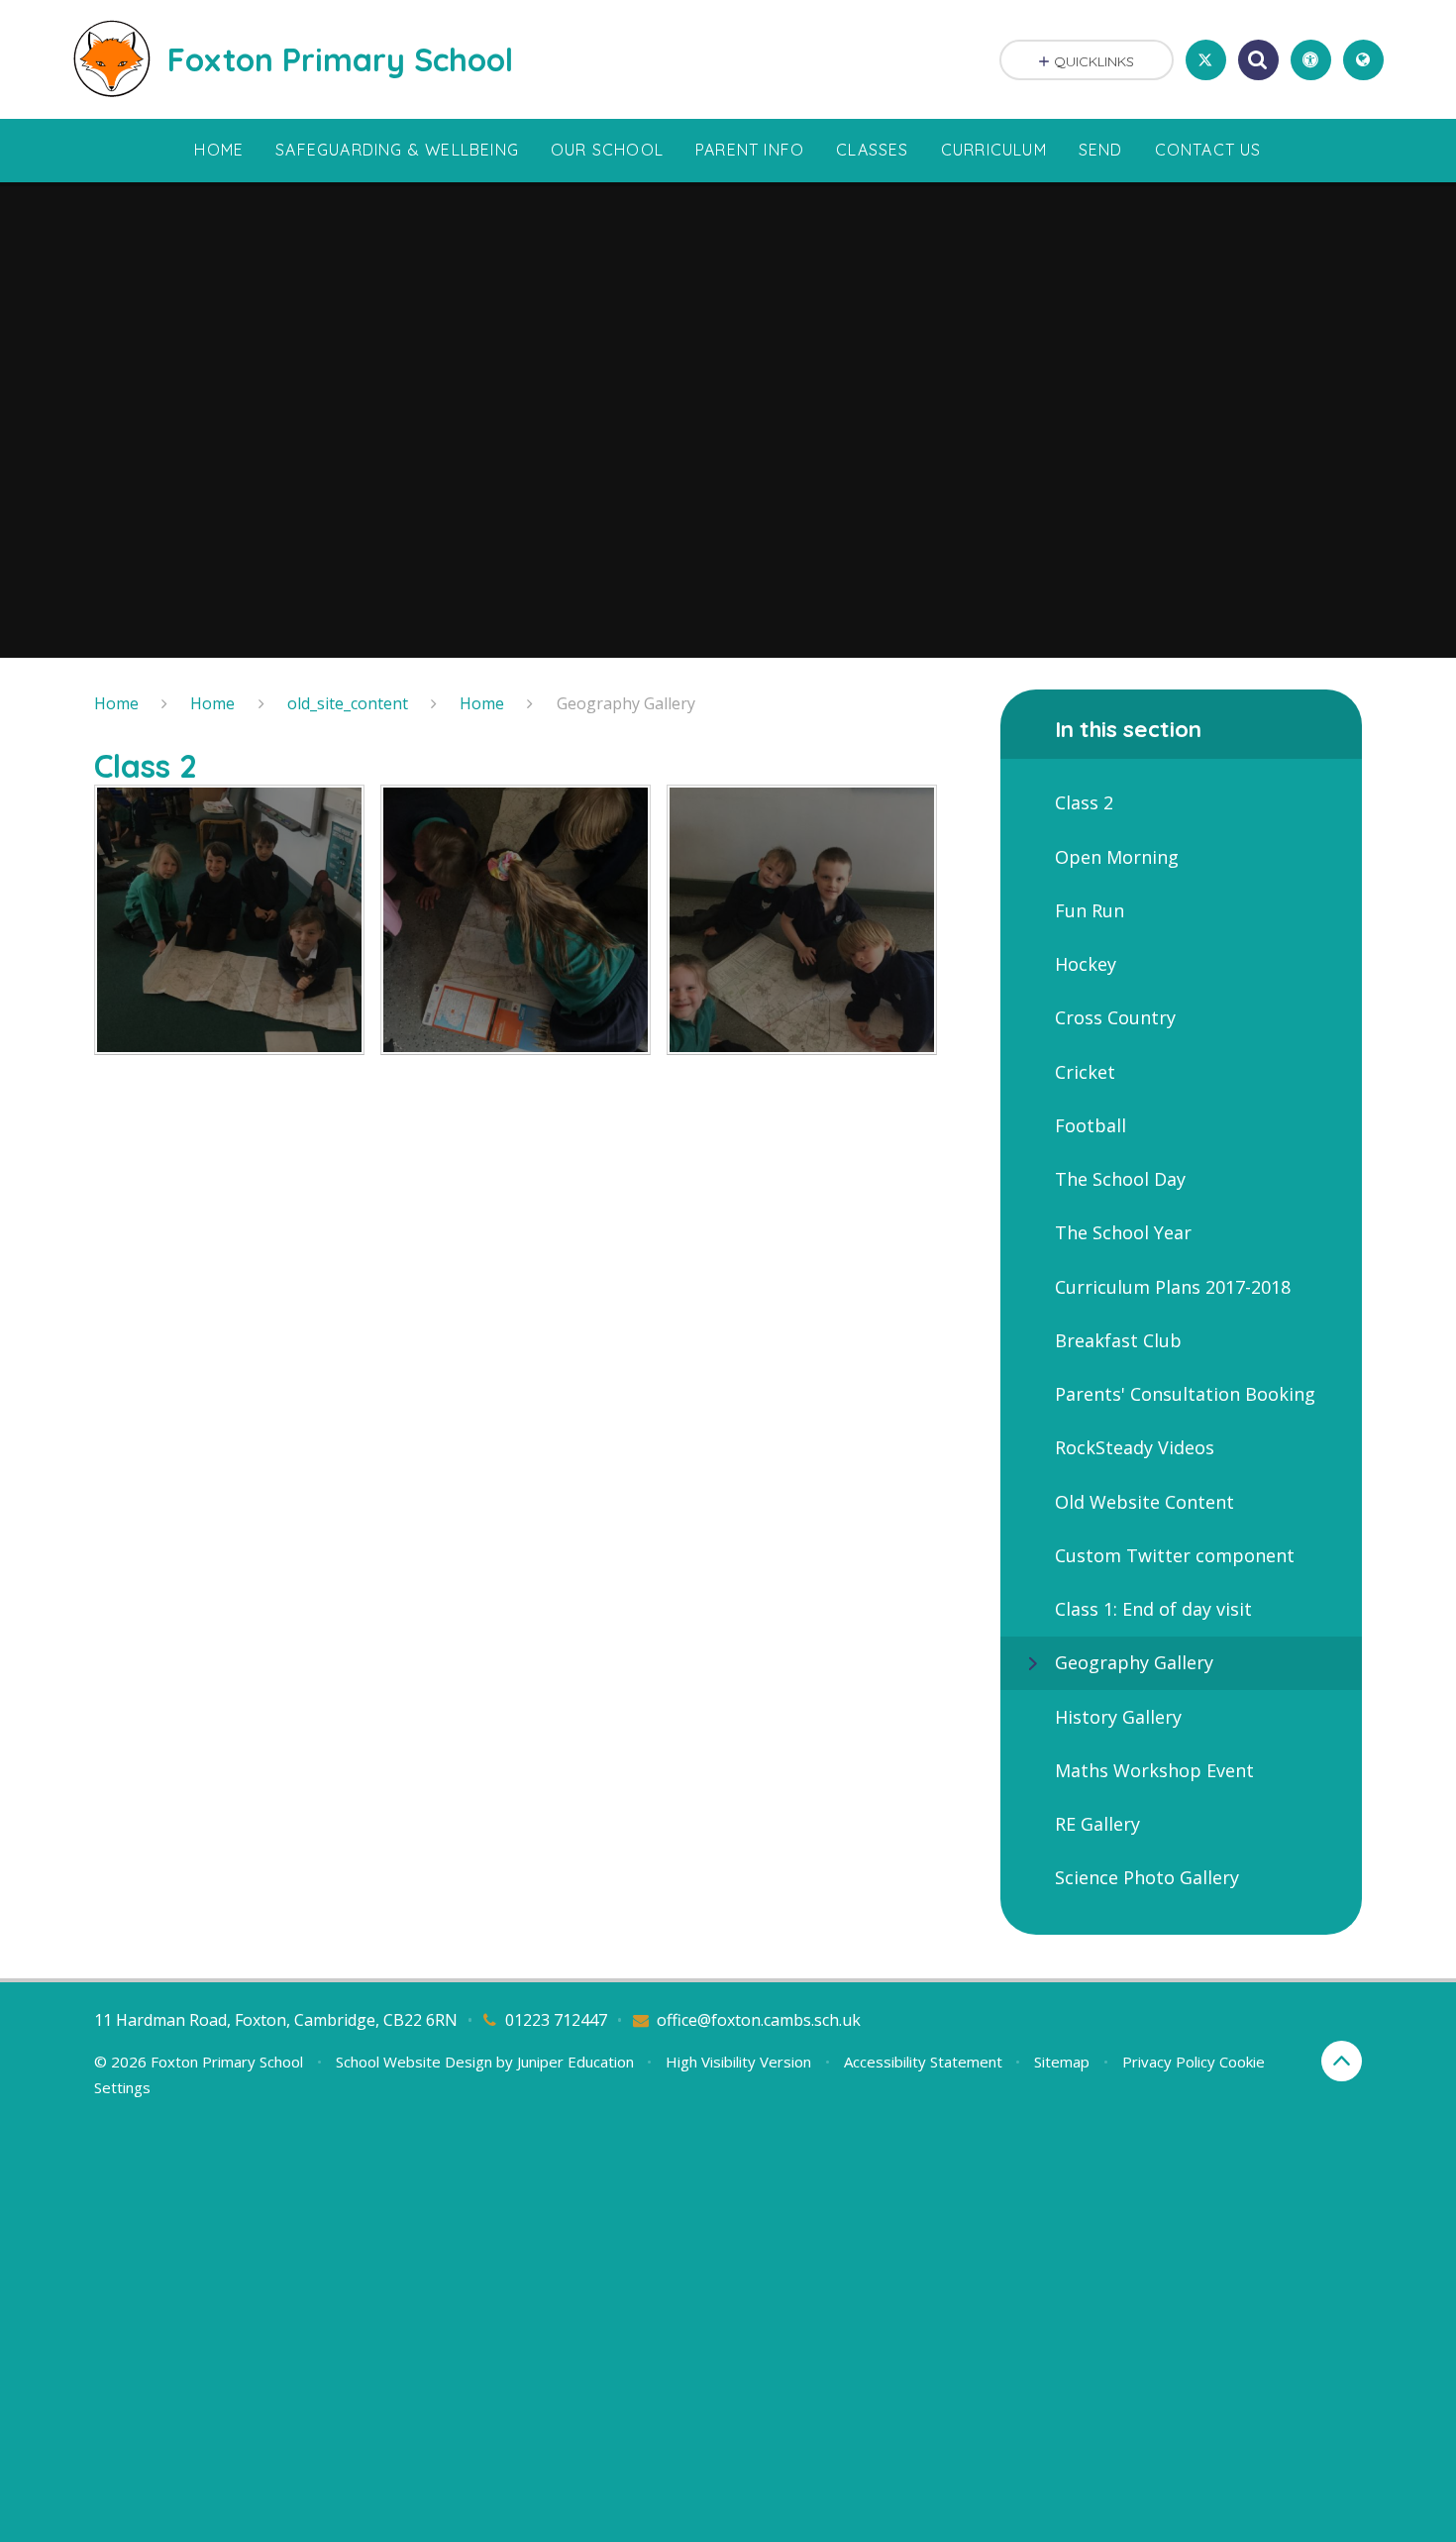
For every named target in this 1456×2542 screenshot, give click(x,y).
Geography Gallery (626, 703)
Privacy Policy (1169, 2062)
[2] (516, 920)
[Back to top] (1342, 2061)
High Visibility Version (738, 2062)
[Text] (229, 920)
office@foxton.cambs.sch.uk (759, 2020)
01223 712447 (556, 2020)
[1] (802, 920)
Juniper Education (575, 2062)
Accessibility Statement (923, 2062)
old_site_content (348, 703)
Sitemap (1062, 2062)
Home (116, 703)
